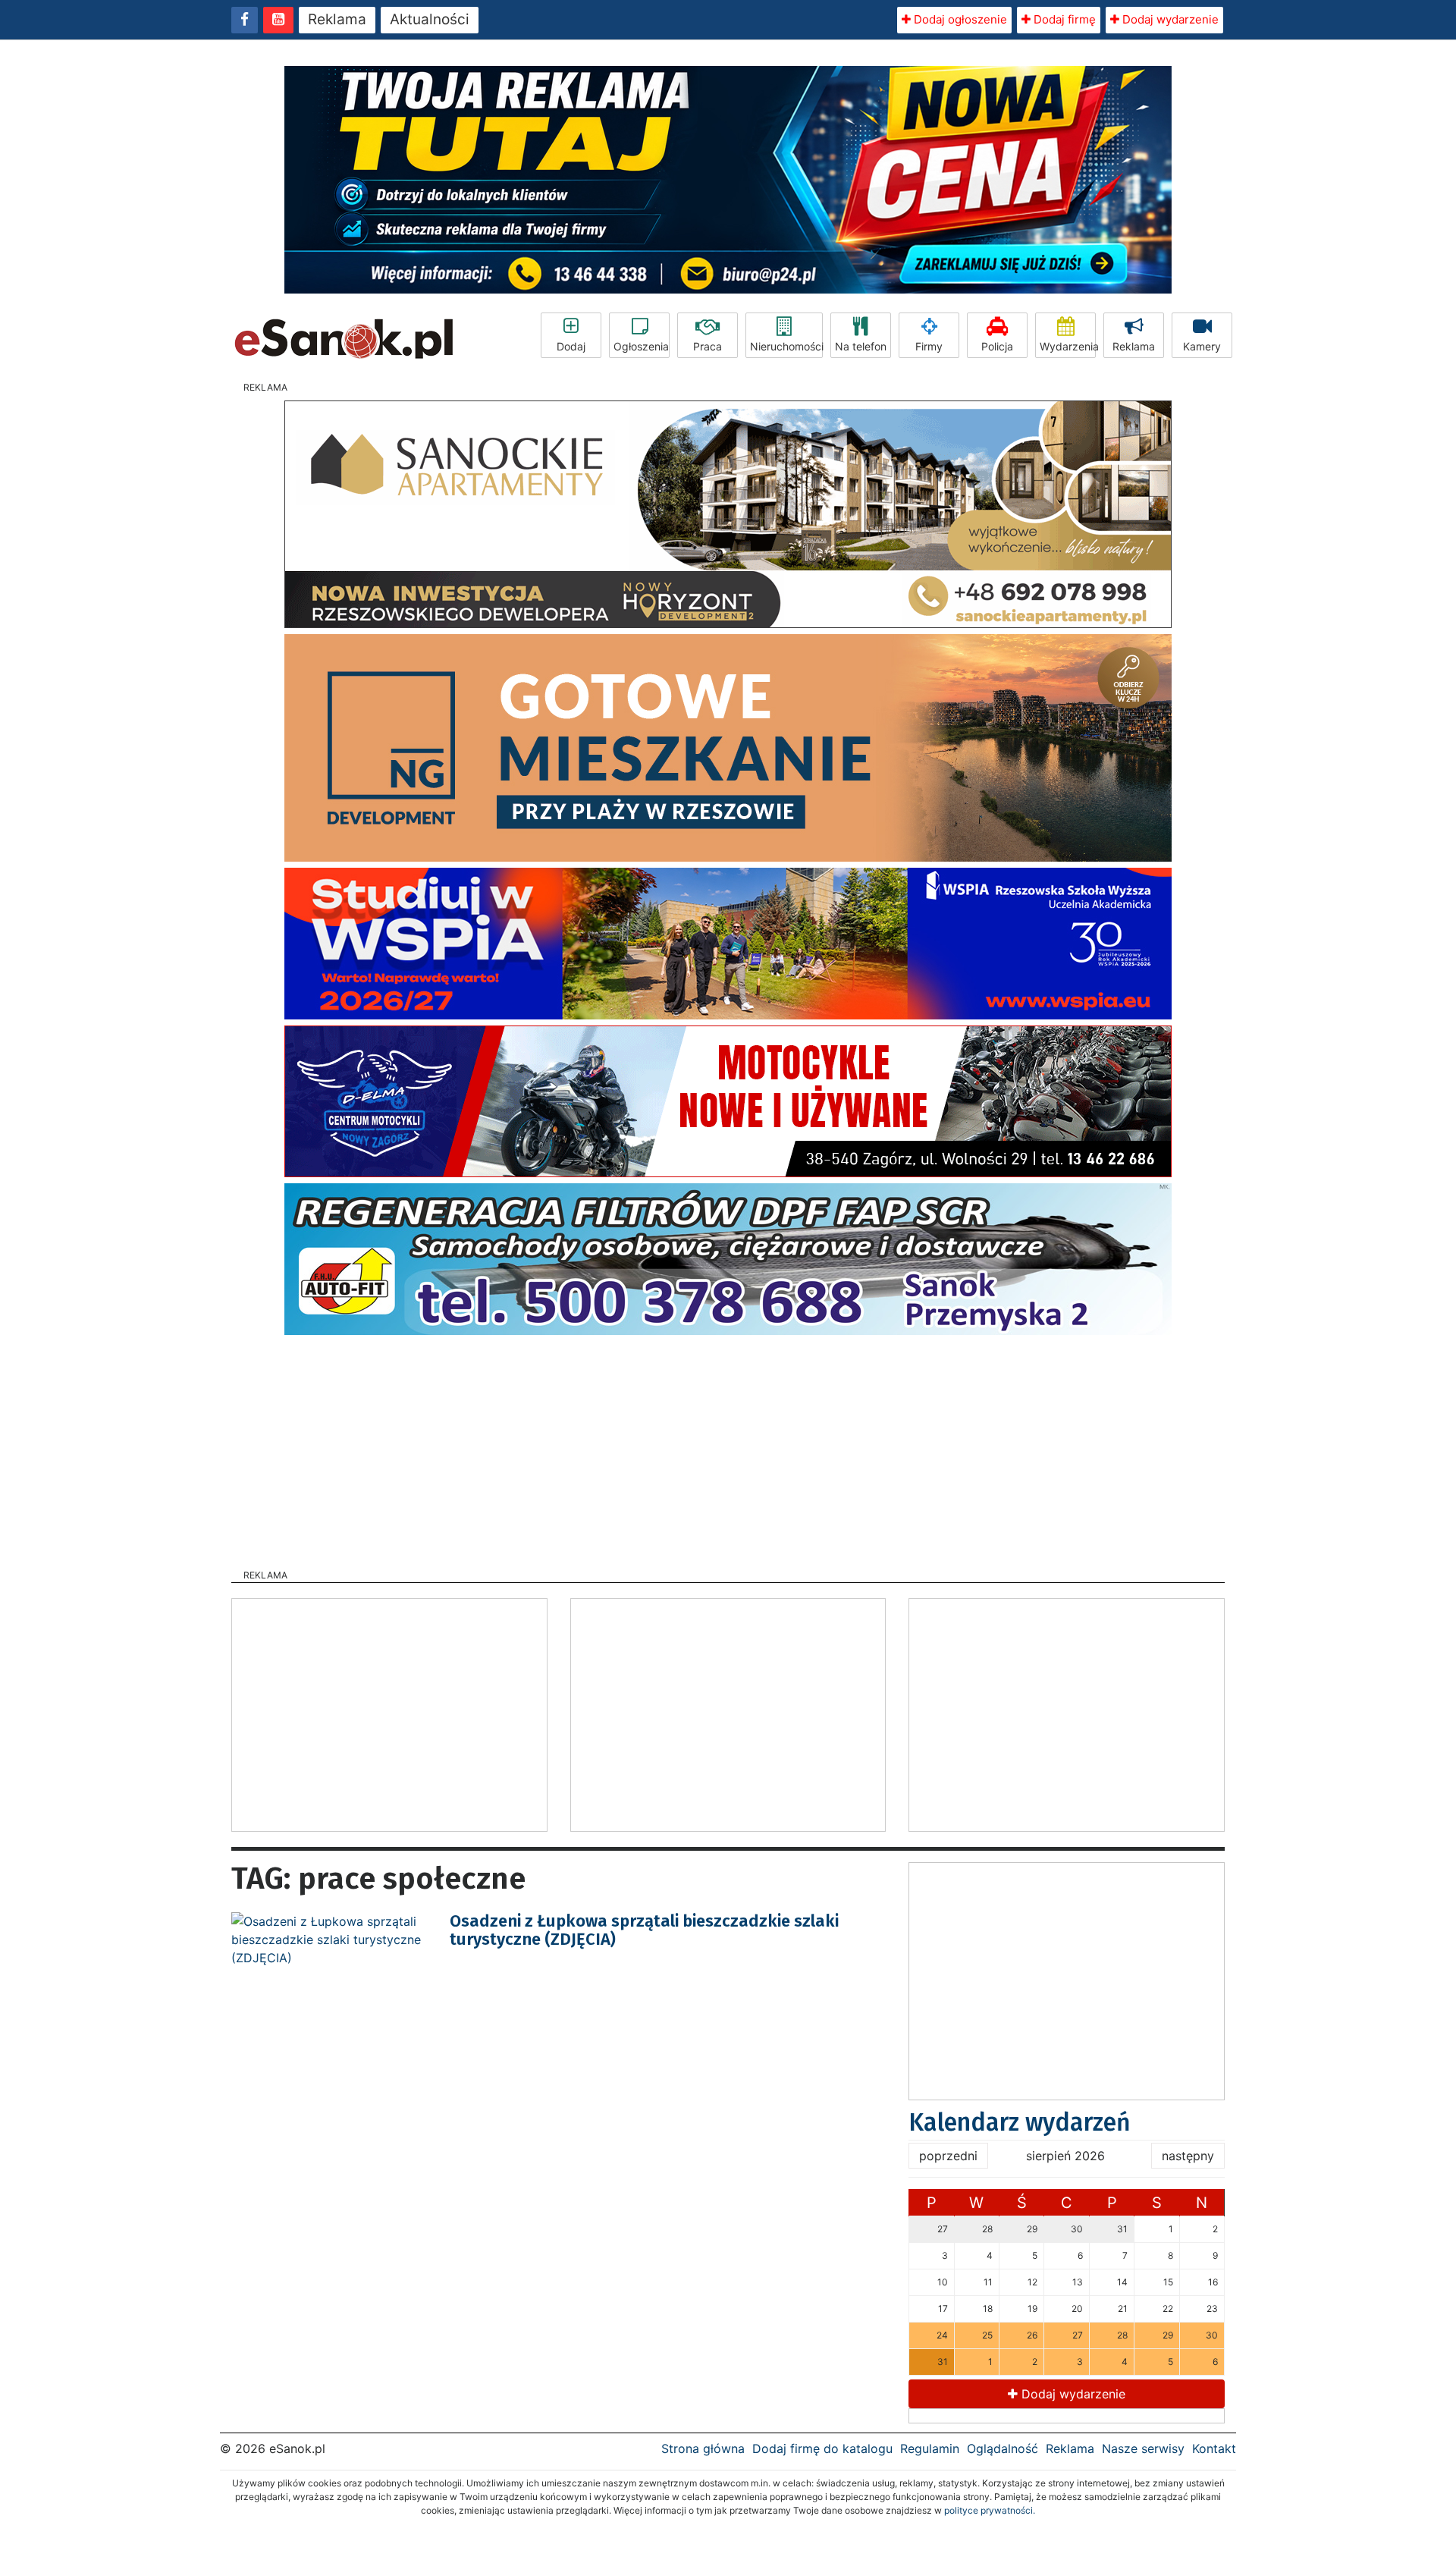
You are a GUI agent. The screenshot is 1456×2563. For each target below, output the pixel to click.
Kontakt (1214, 2448)
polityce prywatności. (990, 2510)
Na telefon (861, 346)
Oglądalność (1003, 2448)
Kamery (1202, 346)
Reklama (337, 19)
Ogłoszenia (641, 346)
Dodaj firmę (1063, 19)
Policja (997, 346)
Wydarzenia (1068, 346)
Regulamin (930, 2448)
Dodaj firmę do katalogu (822, 2448)
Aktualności (430, 19)
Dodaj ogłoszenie (959, 19)
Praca (708, 346)
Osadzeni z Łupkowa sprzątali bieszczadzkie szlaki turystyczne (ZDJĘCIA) (644, 1930)
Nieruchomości (786, 346)
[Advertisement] (728, 1447)
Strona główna (703, 2448)
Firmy (929, 346)
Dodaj (571, 346)
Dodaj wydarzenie (1169, 19)
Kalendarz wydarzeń (1020, 2122)
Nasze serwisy (1143, 2448)
